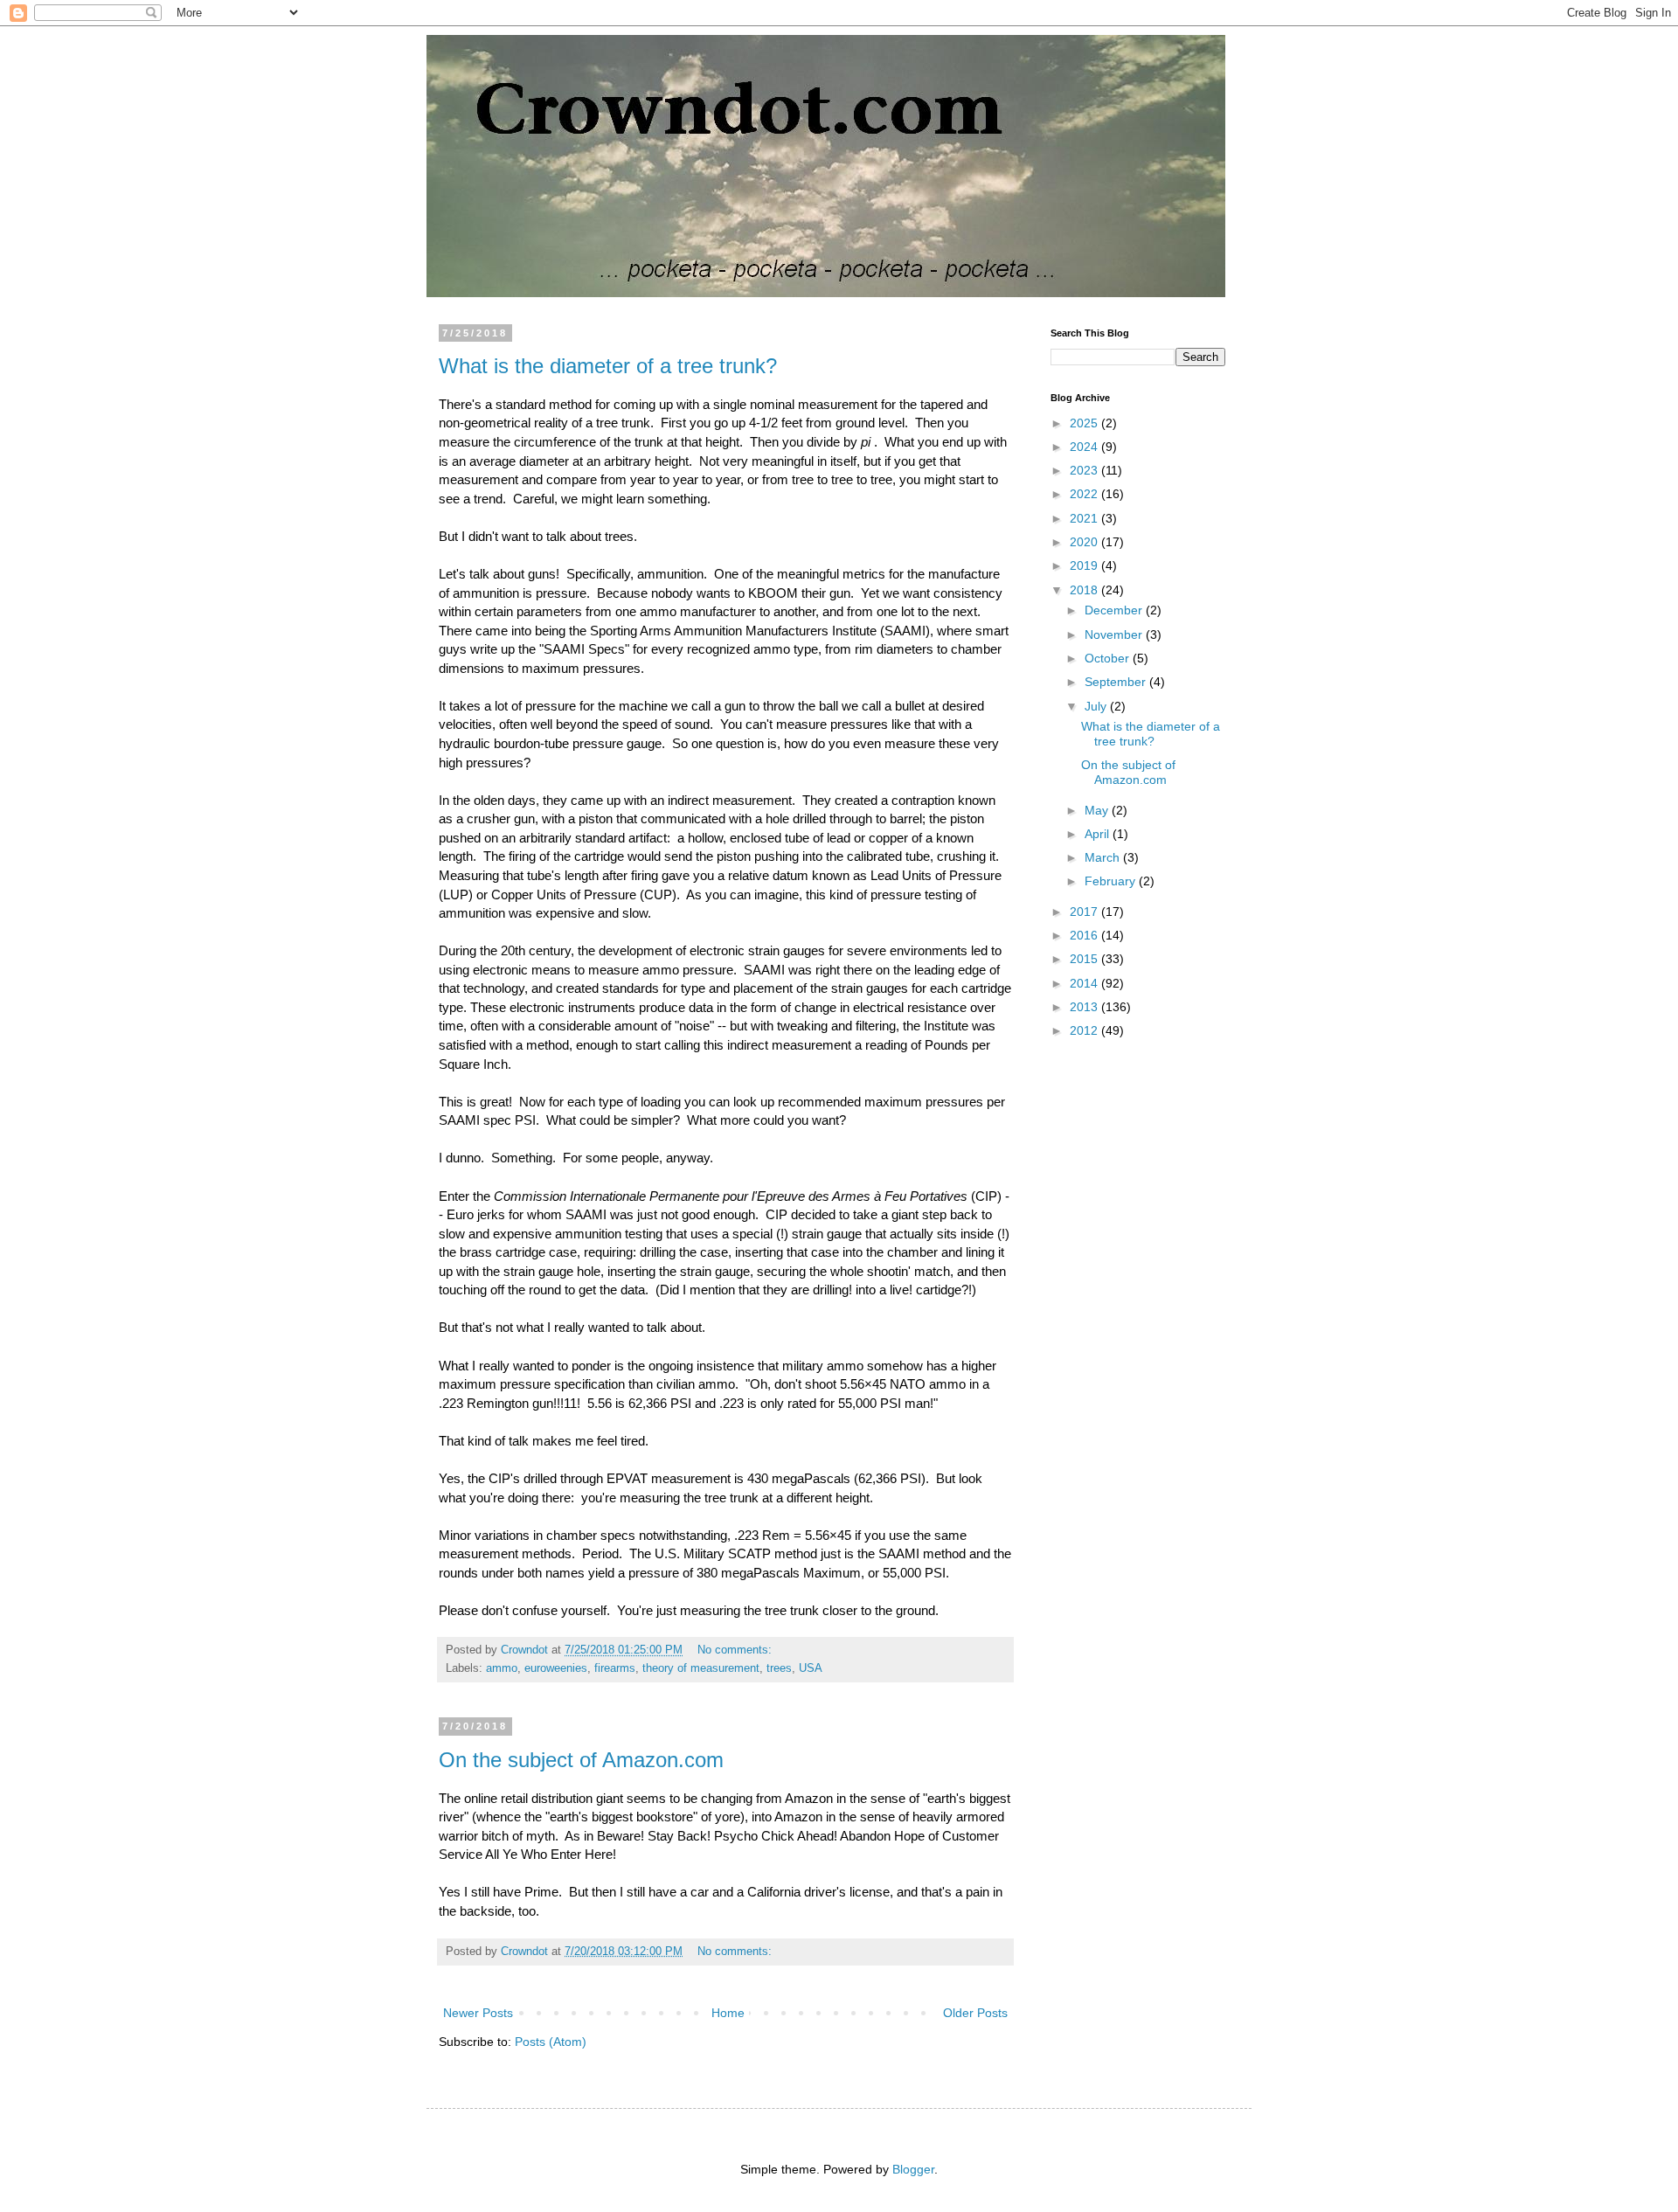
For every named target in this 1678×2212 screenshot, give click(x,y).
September (1117, 682)
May (1098, 810)
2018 (1085, 590)
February (1112, 881)
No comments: (736, 1650)
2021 (1085, 518)
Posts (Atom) (551, 2042)
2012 (1085, 1030)
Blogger (913, 2169)
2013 (1085, 1007)
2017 (1085, 912)
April (1099, 834)
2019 (1085, 565)
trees (779, 1668)
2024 (1085, 447)
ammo (502, 1668)
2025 (1085, 423)
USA (811, 1668)
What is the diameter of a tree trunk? (608, 366)
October (1109, 658)
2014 (1085, 983)
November (1115, 634)
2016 (1085, 935)
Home (728, 2013)
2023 (1085, 470)
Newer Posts (478, 2013)
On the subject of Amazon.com (581, 1760)
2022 (1085, 494)
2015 (1085, 959)
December (1115, 610)
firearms (615, 1668)
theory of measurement (701, 1668)
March (1104, 857)
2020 (1085, 542)
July (1097, 706)
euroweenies (556, 1668)
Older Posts (975, 2013)
